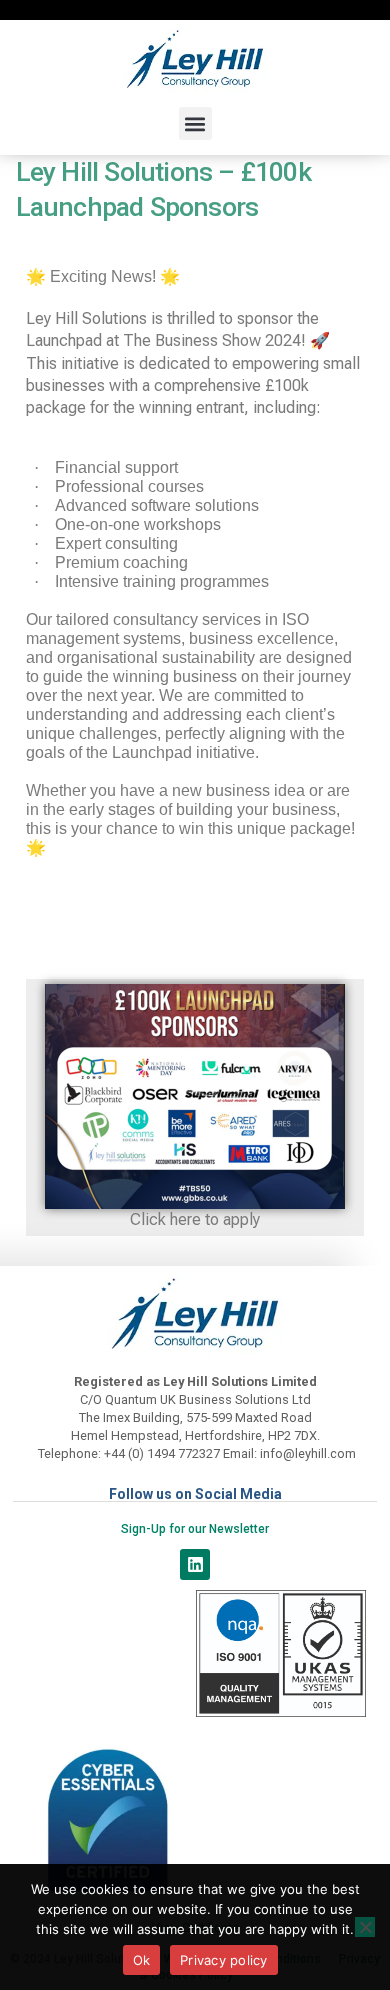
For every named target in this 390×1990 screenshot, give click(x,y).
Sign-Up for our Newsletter (195, 1529)
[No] (365, 1927)
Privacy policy (224, 1960)
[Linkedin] (195, 1564)
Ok (142, 1960)
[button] (195, 123)
